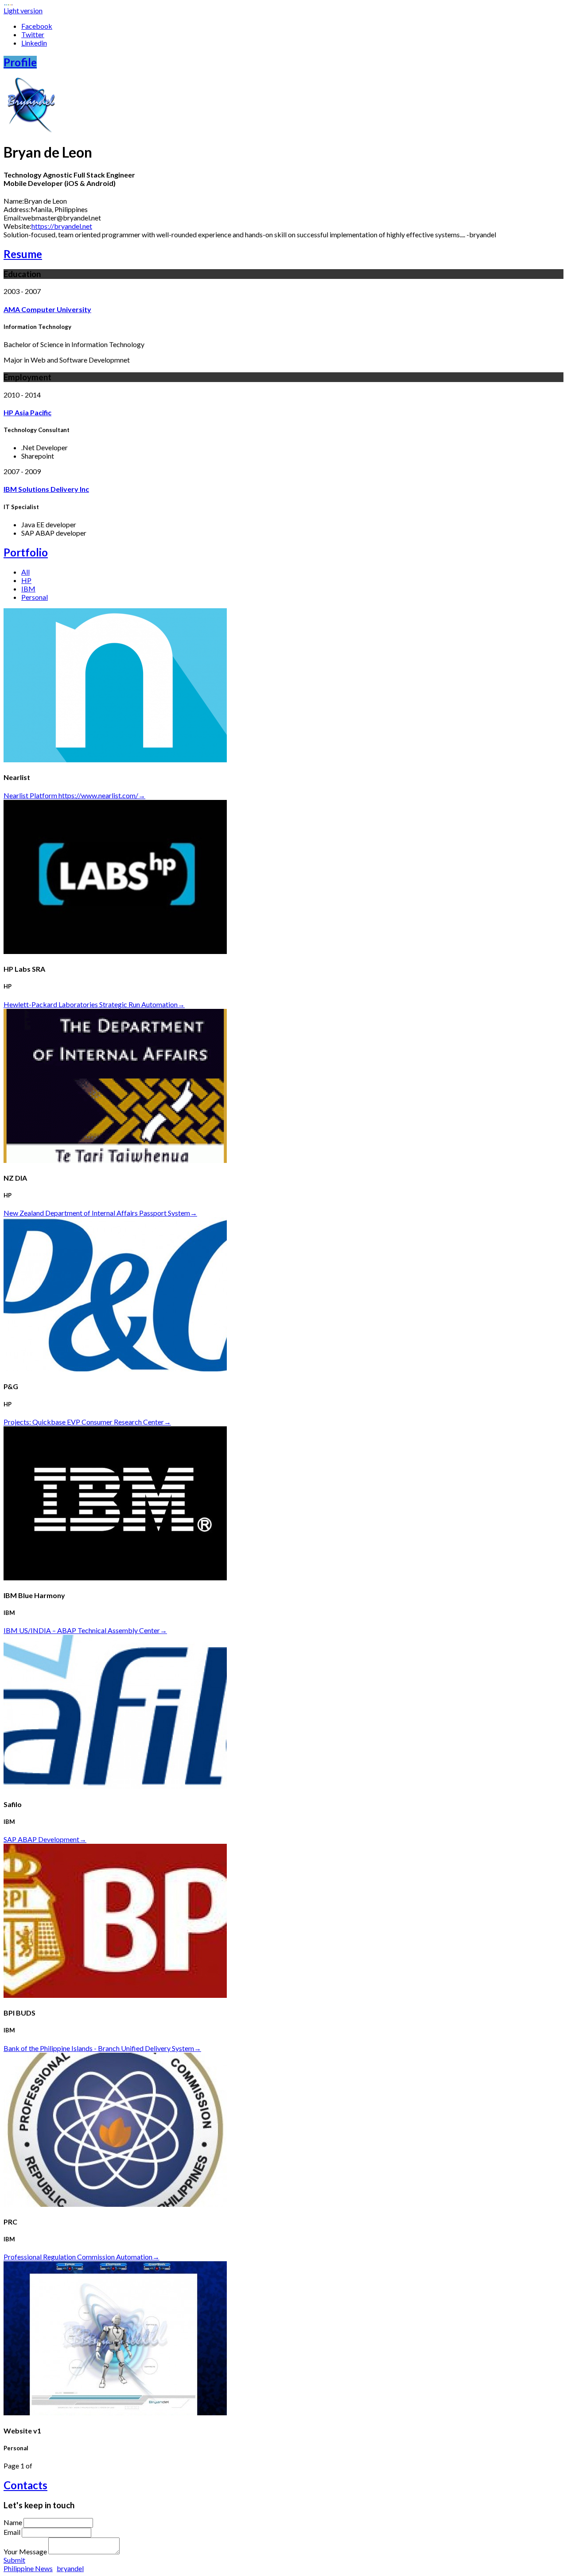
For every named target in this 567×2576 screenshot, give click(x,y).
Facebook (37, 26)
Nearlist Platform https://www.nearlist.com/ (74, 795)
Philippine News (28, 2568)
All (25, 572)
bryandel (70, 2568)
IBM (28, 589)
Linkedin (34, 43)
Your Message (25, 2551)
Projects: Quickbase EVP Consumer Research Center (87, 1422)
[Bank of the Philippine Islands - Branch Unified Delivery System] (115, 1995)
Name (13, 2522)
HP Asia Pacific (27, 412)
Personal (35, 597)
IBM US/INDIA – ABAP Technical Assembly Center (85, 1630)
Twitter (33, 34)
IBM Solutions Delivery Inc (46, 489)
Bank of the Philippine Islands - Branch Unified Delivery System (102, 2048)
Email (12, 2532)
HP (26, 580)
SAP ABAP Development (45, 1839)
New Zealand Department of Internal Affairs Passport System (100, 1213)
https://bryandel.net (62, 226)
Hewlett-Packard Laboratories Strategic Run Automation (94, 1004)
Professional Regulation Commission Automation (82, 2257)
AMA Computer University (47, 309)
